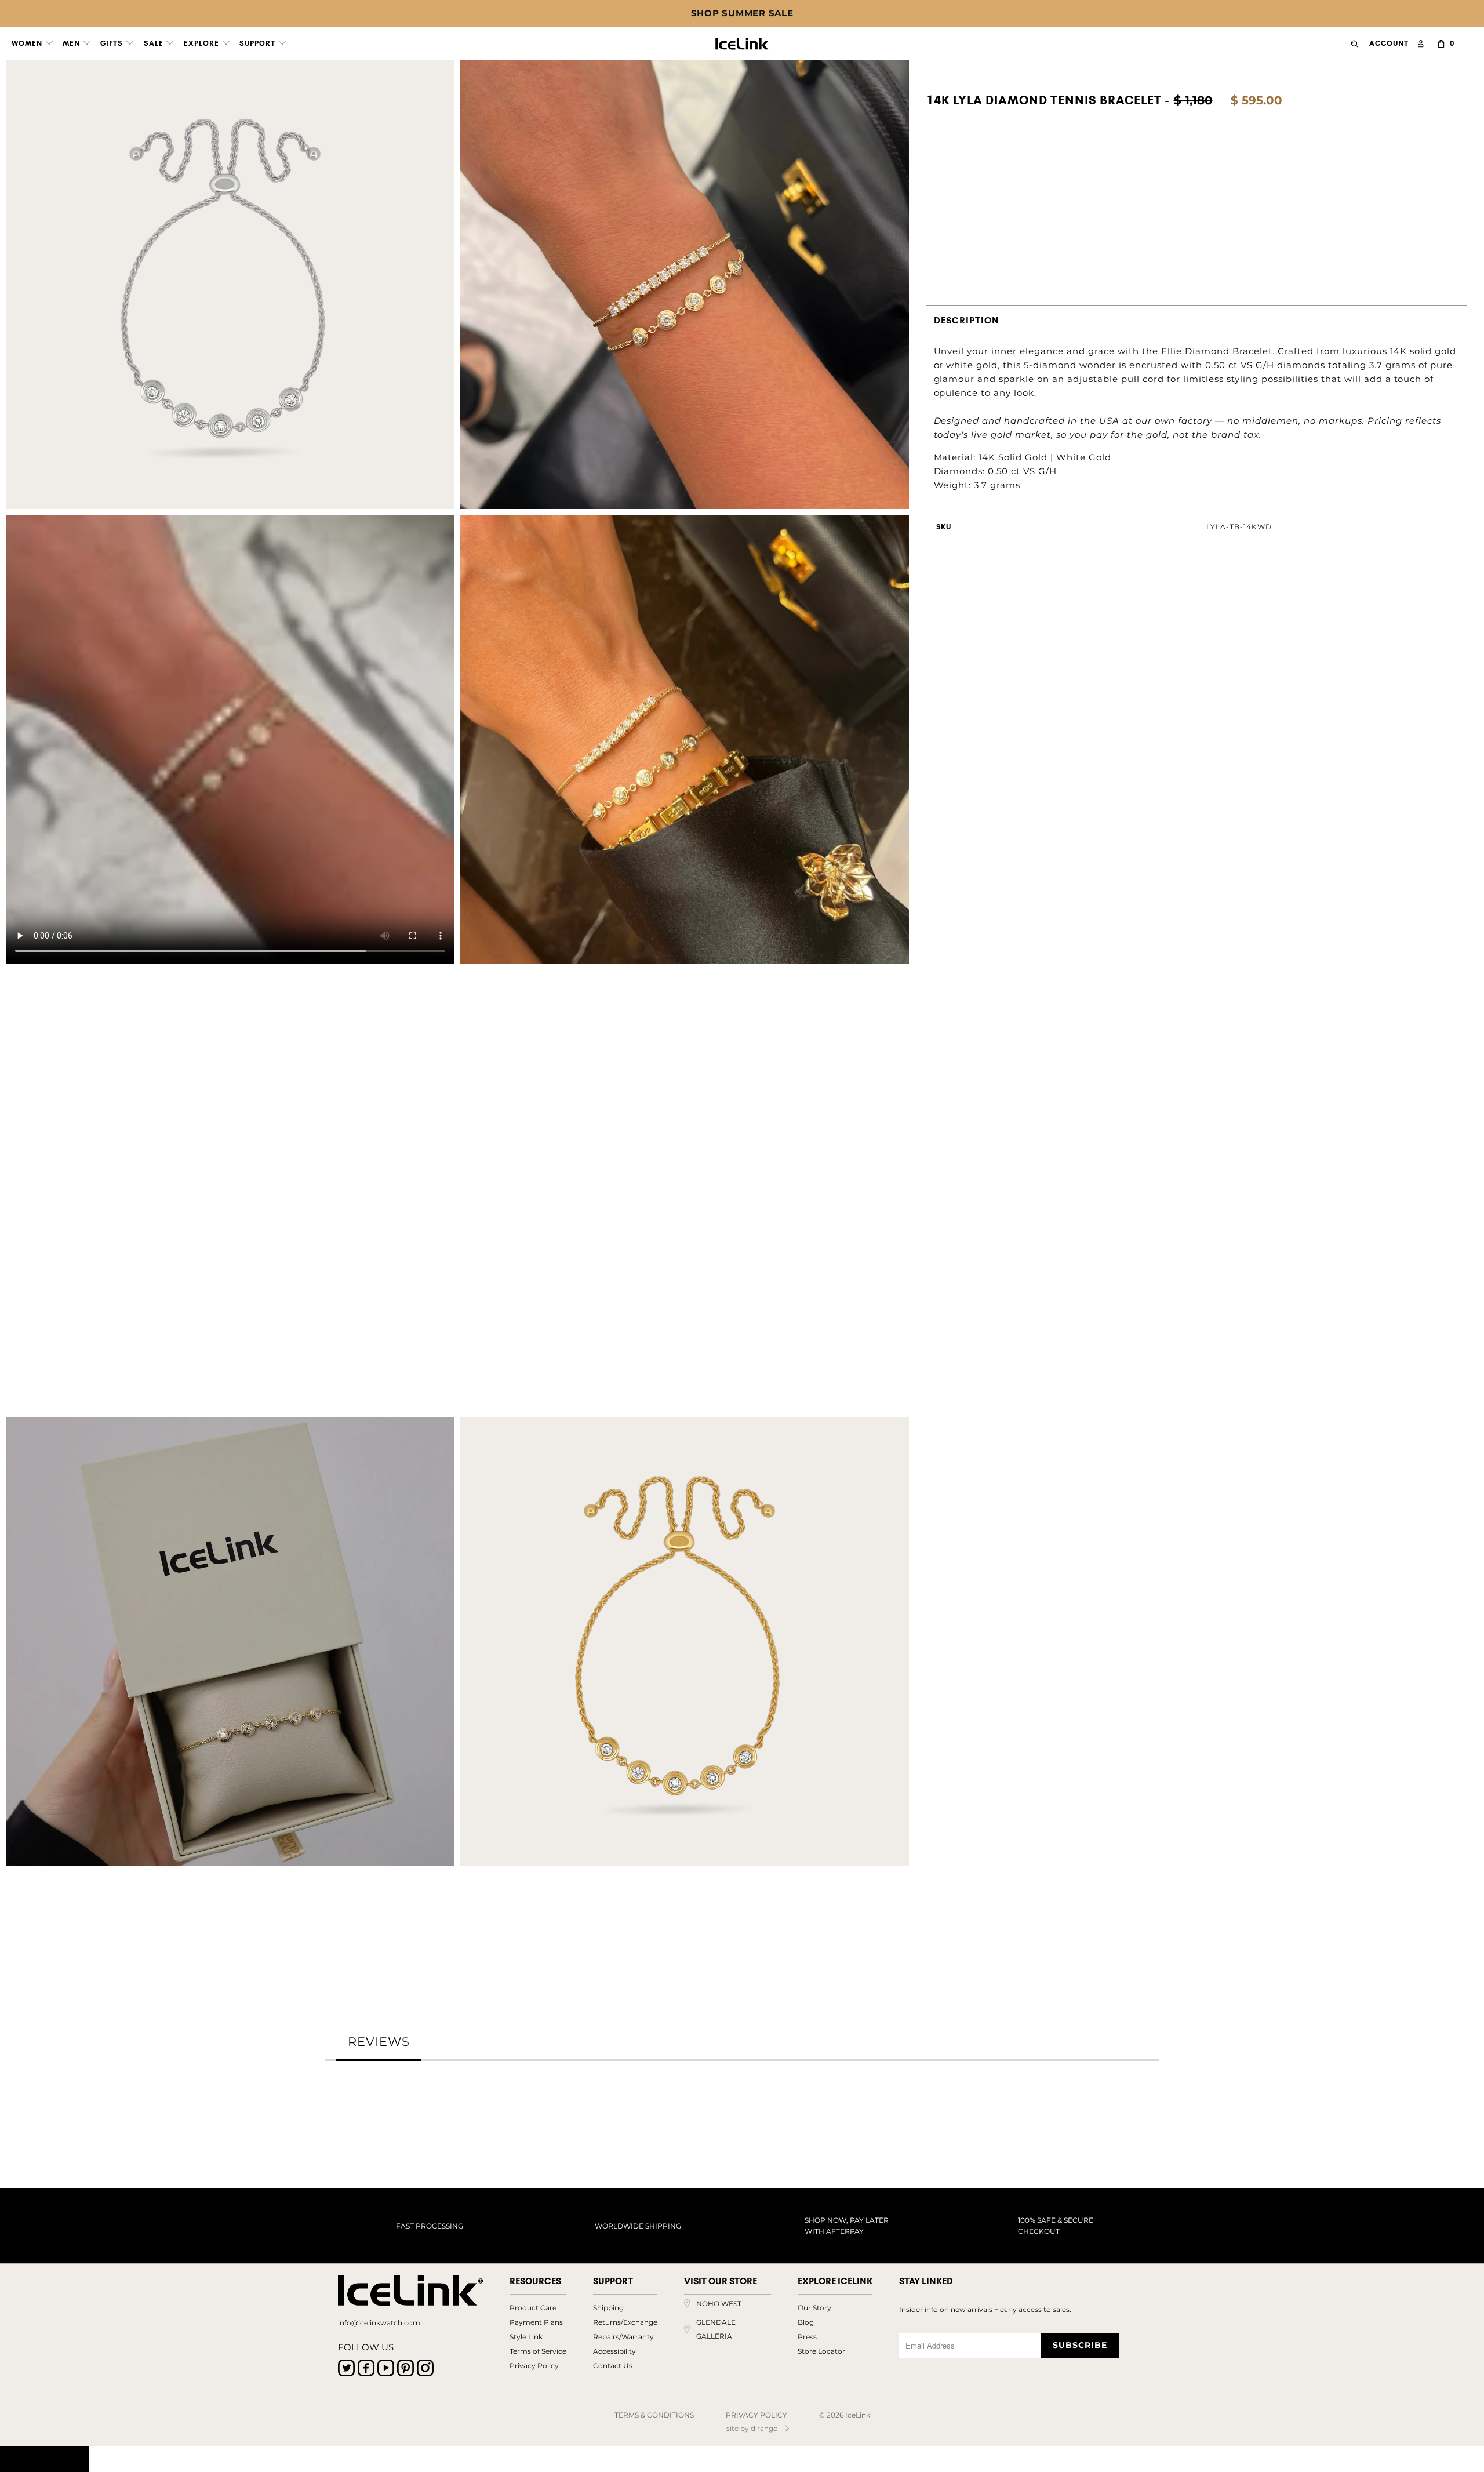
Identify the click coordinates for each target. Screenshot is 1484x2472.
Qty (934, 229)
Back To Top (44, 2459)
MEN (72, 43)
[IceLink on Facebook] (366, 2368)
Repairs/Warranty (623, 2337)
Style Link (526, 2337)
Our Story (814, 2308)
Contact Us (613, 2366)
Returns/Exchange (625, 2322)
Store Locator (821, 2351)
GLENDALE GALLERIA (716, 2329)
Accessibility (614, 2351)
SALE (155, 43)
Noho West (719, 2304)
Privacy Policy (534, 2366)
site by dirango (752, 2428)
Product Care (533, 2308)
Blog (806, 2322)
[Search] (1355, 44)
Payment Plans (536, 2322)
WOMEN (28, 43)
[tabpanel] (742, 2096)
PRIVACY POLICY (756, 2415)
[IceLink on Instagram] (425, 2368)
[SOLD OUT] (934, 178)
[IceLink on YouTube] (386, 2368)
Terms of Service (538, 2351)
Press (807, 2337)
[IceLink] (742, 41)
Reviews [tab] (379, 2042)
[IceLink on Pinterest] (405, 2368)
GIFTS (113, 43)
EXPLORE (203, 43)
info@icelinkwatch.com (379, 2323)
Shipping (608, 2308)
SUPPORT (259, 43)
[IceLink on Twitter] (346, 2368)
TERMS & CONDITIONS (654, 2415)
